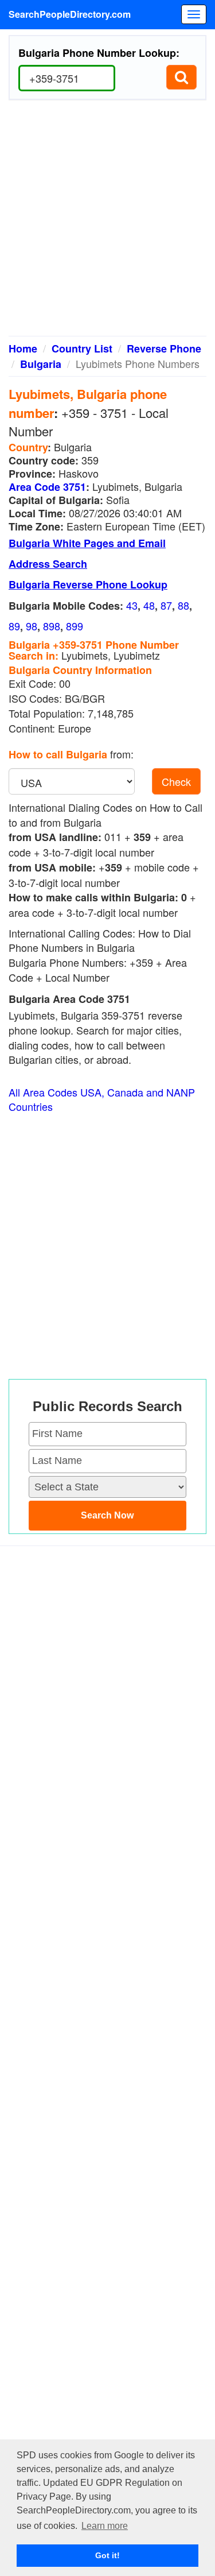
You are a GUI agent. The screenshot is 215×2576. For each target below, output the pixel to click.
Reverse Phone (164, 348)
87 (166, 605)
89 (14, 626)
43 (132, 605)
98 (32, 626)
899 (75, 626)
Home (23, 348)
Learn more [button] (105, 2526)
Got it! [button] (107, 2555)
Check (176, 781)
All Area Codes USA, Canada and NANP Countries (102, 1100)
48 (149, 605)
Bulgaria (41, 364)
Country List (82, 348)
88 (183, 605)
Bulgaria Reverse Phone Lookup (88, 584)
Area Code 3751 (47, 487)
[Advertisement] (107, 222)
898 (52, 626)
